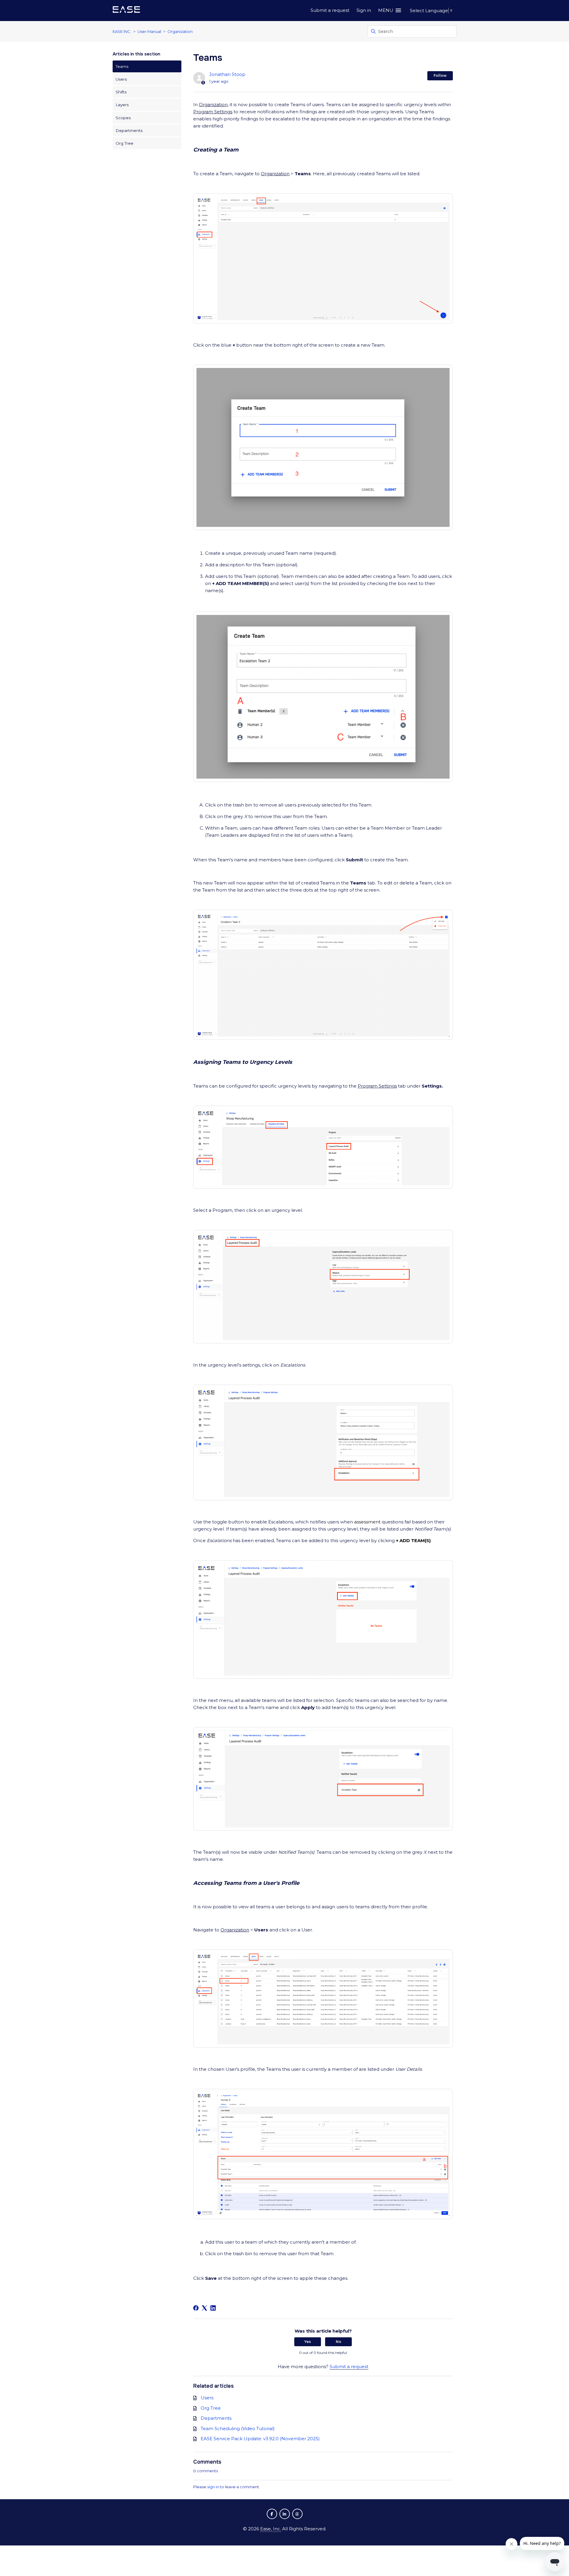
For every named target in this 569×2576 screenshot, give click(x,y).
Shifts (121, 92)
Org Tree (124, 143)
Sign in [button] (364, 10)
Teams (122, 66)
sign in (213, 2487)
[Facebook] (196, 2308)
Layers (122, 105)
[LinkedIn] (213, 2308)
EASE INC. (122, 31)
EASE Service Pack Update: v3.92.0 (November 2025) (260, 2439)
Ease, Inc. (271, 2529)
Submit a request (330, 10)
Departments (129, 130)
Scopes (123, 118)
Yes (308, 2342)
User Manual (149, 31)
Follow (440, 75)
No (339, 2342)
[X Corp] (204, 2308)
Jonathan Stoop (227, 74)
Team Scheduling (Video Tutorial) (238, 2428)
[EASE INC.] (126, 11)
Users (121, 79)
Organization (180, 31)
